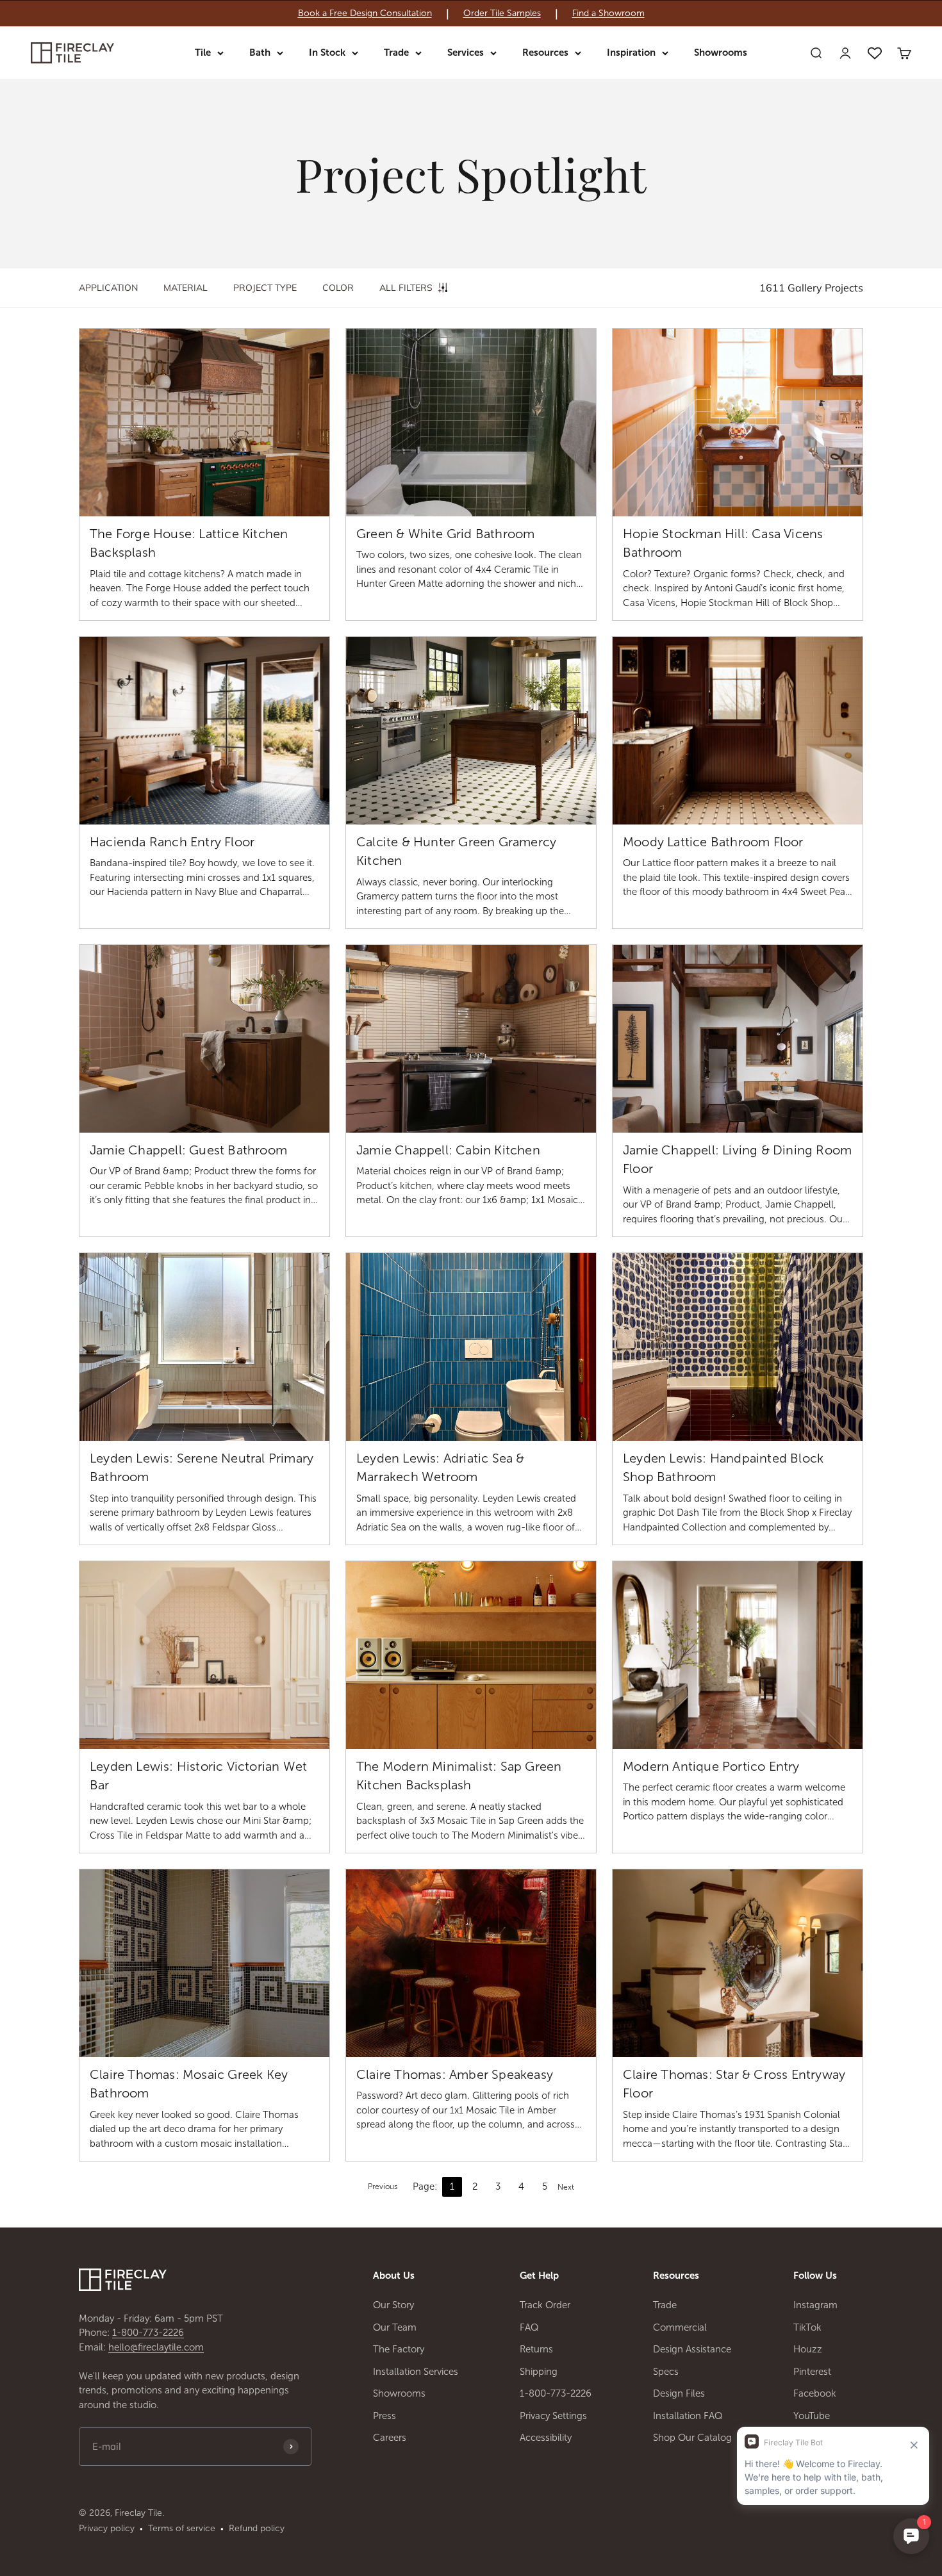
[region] (471, 13)
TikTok (807, 2327)
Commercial (680, 2327)
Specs (666, 2372)
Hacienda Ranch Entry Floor (172, 842)
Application (108, 288)
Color (338, 288)
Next (566, 2187)
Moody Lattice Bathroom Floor (713, 842)
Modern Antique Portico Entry (711, 1766)
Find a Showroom (608, 13)
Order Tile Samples (502, 13)
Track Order (545, 2305)
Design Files (679, 2393)
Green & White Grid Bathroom (445, 534)
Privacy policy (107, 2528)
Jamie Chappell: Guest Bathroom (188, 1150)
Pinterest (812, 2372)
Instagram (815, 2305)
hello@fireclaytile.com (156, 2347)
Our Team (395, 2327)
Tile (203, 53)
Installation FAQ (688, 2416)
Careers (390, 2438)
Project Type (265, 288)
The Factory (399, 2349)
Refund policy (257, 2528)
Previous (383, 2186)
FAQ (529, 2327)
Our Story (393, 2305)
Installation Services (416, 2372)
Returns (536, 2349)
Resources (545, 53)
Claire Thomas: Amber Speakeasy (455, 2074)
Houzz (808, 2349)
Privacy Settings (553, 2416)
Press (384, 2416)
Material (186, 288)
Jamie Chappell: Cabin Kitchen (448, 1150)
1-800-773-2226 (148, 2333)
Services (466, 53)
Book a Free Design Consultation (365, 13)
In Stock (327, 53)
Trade (396, 53)
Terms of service (182, 2528)
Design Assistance (692, 2349)
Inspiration (631, 53)
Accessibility (546, 2438)
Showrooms (721, 53)
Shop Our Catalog (692, 2438)
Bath (260, 53)
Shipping (539, 2372)
